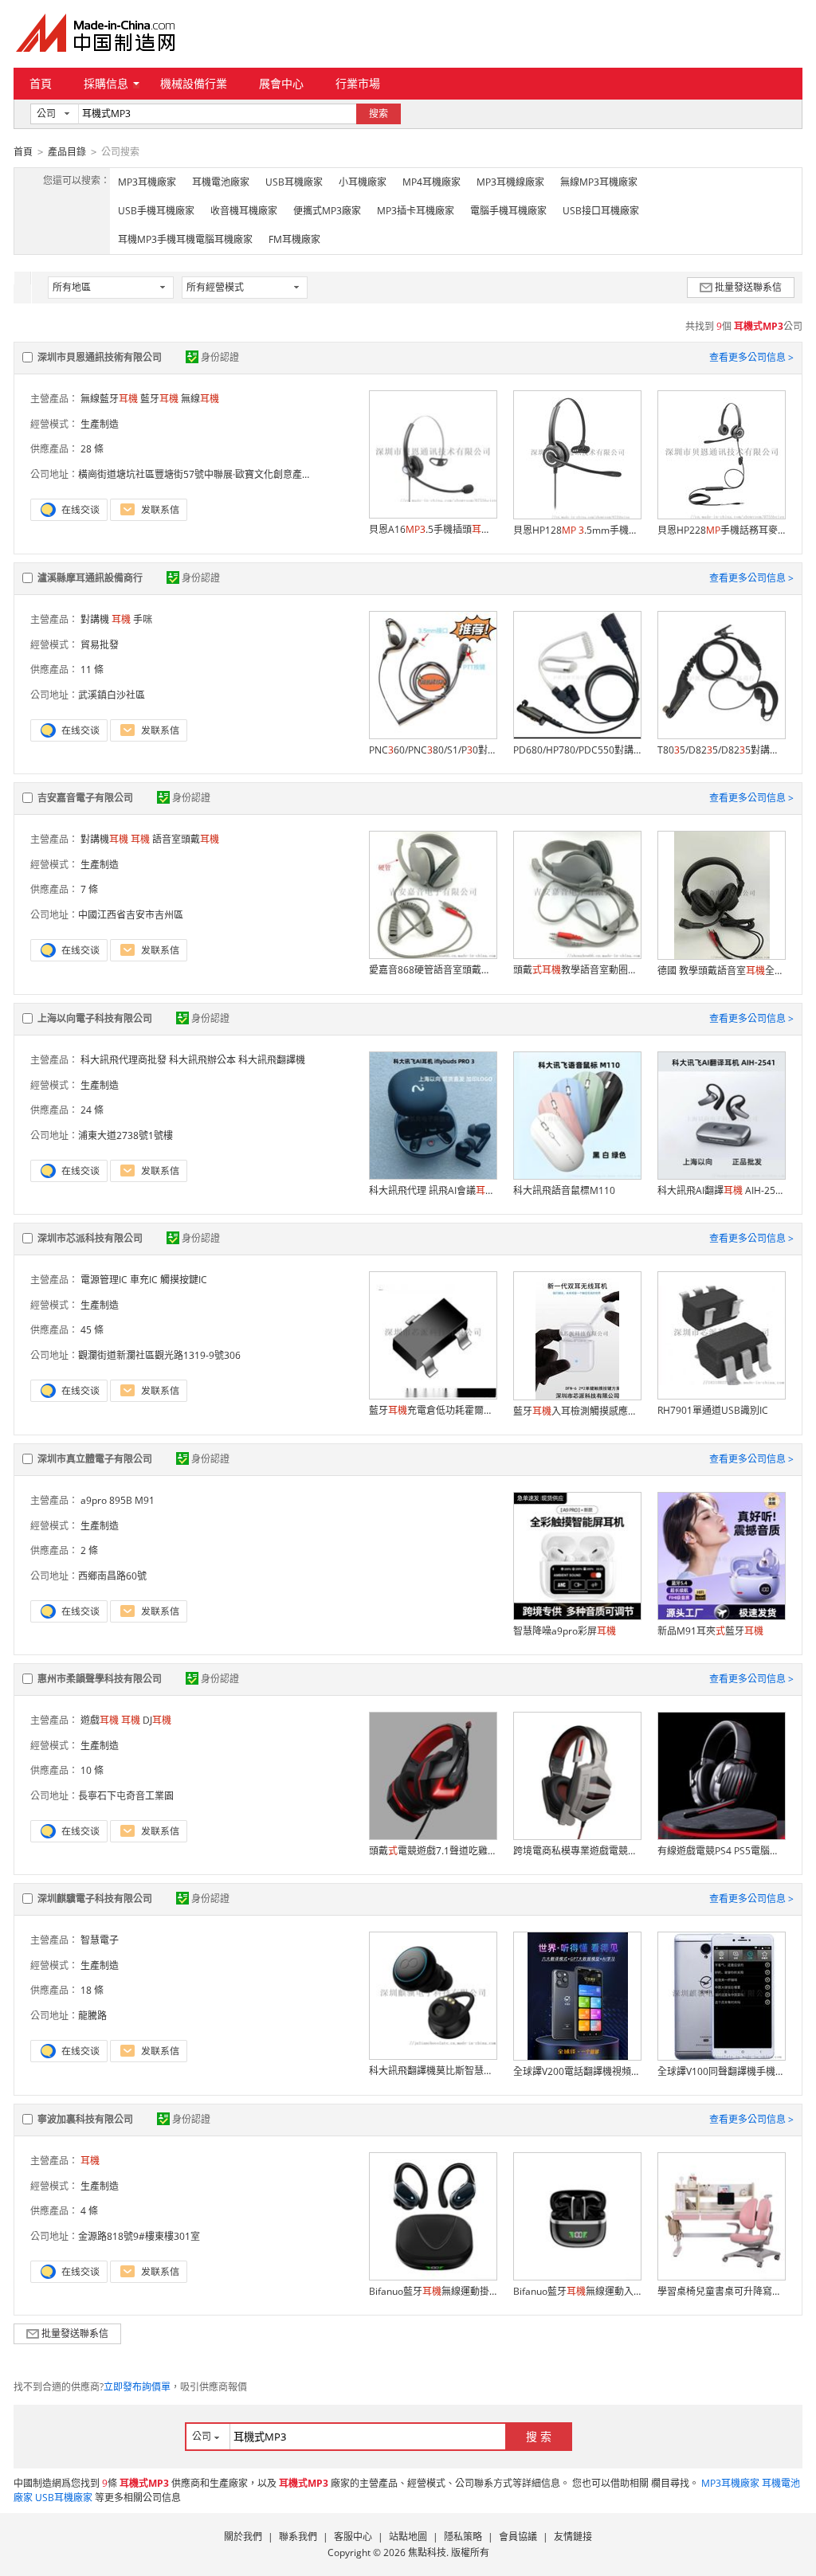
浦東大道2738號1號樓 (126, 1135)
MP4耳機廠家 (432, 182)
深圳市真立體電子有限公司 (95, 1459)
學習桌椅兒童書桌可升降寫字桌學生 (721, 2291)
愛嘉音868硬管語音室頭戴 (433, 970)
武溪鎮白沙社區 (112, 695)
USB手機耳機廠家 (156, 211)
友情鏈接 (573, 2537)
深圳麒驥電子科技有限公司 (95, 1899)
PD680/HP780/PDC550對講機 (577, 750)
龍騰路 (92, 2016)
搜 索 (539, 2436)
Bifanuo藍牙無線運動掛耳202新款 (433, 2291)
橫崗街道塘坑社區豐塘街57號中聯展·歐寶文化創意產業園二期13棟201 (228, 474)
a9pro (94, 1500)
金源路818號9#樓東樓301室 (139, 2236)
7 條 (89, 889)
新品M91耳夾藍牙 (710, 1631)
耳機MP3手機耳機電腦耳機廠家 (185, 239)
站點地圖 (408, 2537)
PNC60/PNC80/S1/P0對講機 (433, 750)
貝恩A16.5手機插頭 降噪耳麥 (433, 529)
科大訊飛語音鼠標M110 (564, 1190)
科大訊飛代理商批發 (124, 1060)
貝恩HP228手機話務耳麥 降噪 (721, 530)
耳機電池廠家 (221, 182)
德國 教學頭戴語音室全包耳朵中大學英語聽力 (721, 971)
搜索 (379, 114)
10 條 (92, 1770)
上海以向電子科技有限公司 (95, 1018)
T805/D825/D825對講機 (721, 750)
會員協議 (518, 2537)
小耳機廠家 (363, 182)
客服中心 (353, 2537)
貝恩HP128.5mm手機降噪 (577, 530)
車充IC (144, 1280)
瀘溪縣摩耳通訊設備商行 (90, 578)
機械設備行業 (194, 83)
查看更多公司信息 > (751, 357)
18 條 (92, 1990)
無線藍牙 (109, 399)
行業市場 (358, 83)
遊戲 (100, 1720)
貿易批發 (100, 645)
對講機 (95, 619)
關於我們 (243, 2537)
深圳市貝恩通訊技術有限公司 (100, 357)
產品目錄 (67, 152)
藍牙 (159, 399)
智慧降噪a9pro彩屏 (565, 1631)
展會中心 (281, 83)
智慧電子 (100, 1940)
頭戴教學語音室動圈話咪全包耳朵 (577, 970)
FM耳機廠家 (294, 239)
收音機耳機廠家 (244, 211)
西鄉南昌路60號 (112, 1576)
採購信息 (106, 83)
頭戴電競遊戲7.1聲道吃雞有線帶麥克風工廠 (433, 1851)
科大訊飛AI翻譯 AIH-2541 (721, 1190)
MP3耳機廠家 (147, 182)
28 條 (92, 449)
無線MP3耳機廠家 (599, 182)
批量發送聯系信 (748, 287)
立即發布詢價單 (137, 2387)
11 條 (92, 669)
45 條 (92, 1330)
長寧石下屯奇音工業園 (126, 1796)
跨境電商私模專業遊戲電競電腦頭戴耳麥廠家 (577, 1851)
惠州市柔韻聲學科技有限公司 (100, 1679)
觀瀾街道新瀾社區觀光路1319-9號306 (159, 1355)
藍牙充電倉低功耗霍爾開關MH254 (433, 1410)
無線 (200, 399)
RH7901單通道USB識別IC (713, 1410)
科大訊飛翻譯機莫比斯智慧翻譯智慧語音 (433, 2071)
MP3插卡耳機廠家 (416, 211)
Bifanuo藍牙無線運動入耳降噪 (577, 2291)
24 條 (92, 1110)
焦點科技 (427, 2553)
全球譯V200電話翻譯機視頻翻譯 (577, 2071)
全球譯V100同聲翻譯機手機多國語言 (721, 2071)
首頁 (41, 83)
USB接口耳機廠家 (601, 211)
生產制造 (100, 424)
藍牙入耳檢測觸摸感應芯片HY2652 (577, 1411)
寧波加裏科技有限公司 (85, 2119)
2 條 (89, 1550)
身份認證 (220, 357)
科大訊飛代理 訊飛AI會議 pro (433, 1190)
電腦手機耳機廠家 (508, 211)
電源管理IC (104, 1280)
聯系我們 (298, 2537)
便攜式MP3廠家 (327, 211)
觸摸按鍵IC (184, 1280)
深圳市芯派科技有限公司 (90, 1238)
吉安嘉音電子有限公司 (85, 798)
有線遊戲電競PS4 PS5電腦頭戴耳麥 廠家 (721, 1851)
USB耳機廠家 (294, 182)
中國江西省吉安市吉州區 (131, 915)
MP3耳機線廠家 (510, 182)
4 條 (89, 2211)
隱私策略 (463, 2537)
